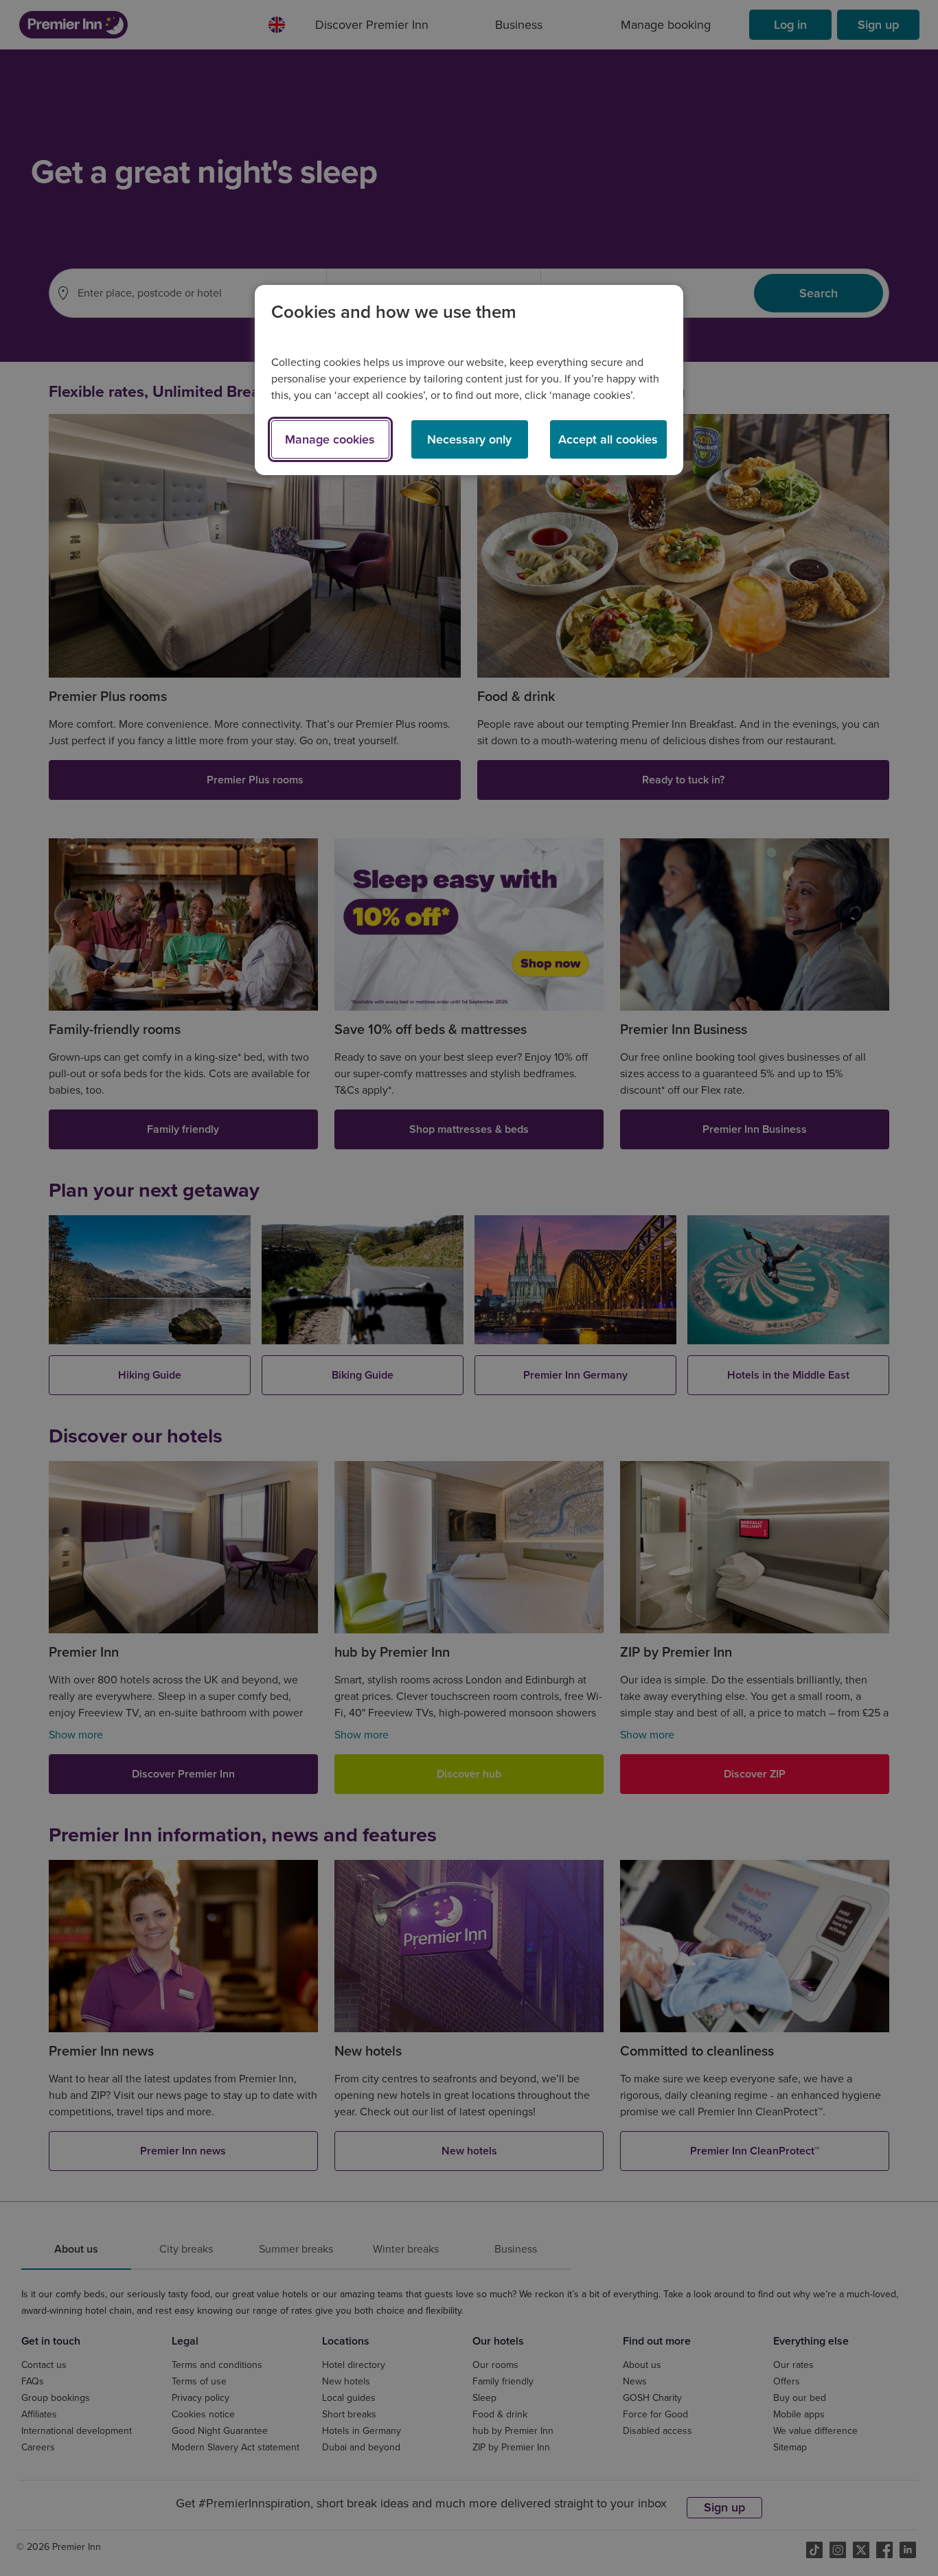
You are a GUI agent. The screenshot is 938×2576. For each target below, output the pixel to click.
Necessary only (469, 439)
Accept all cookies (608, 439)
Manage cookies (330, 439)
